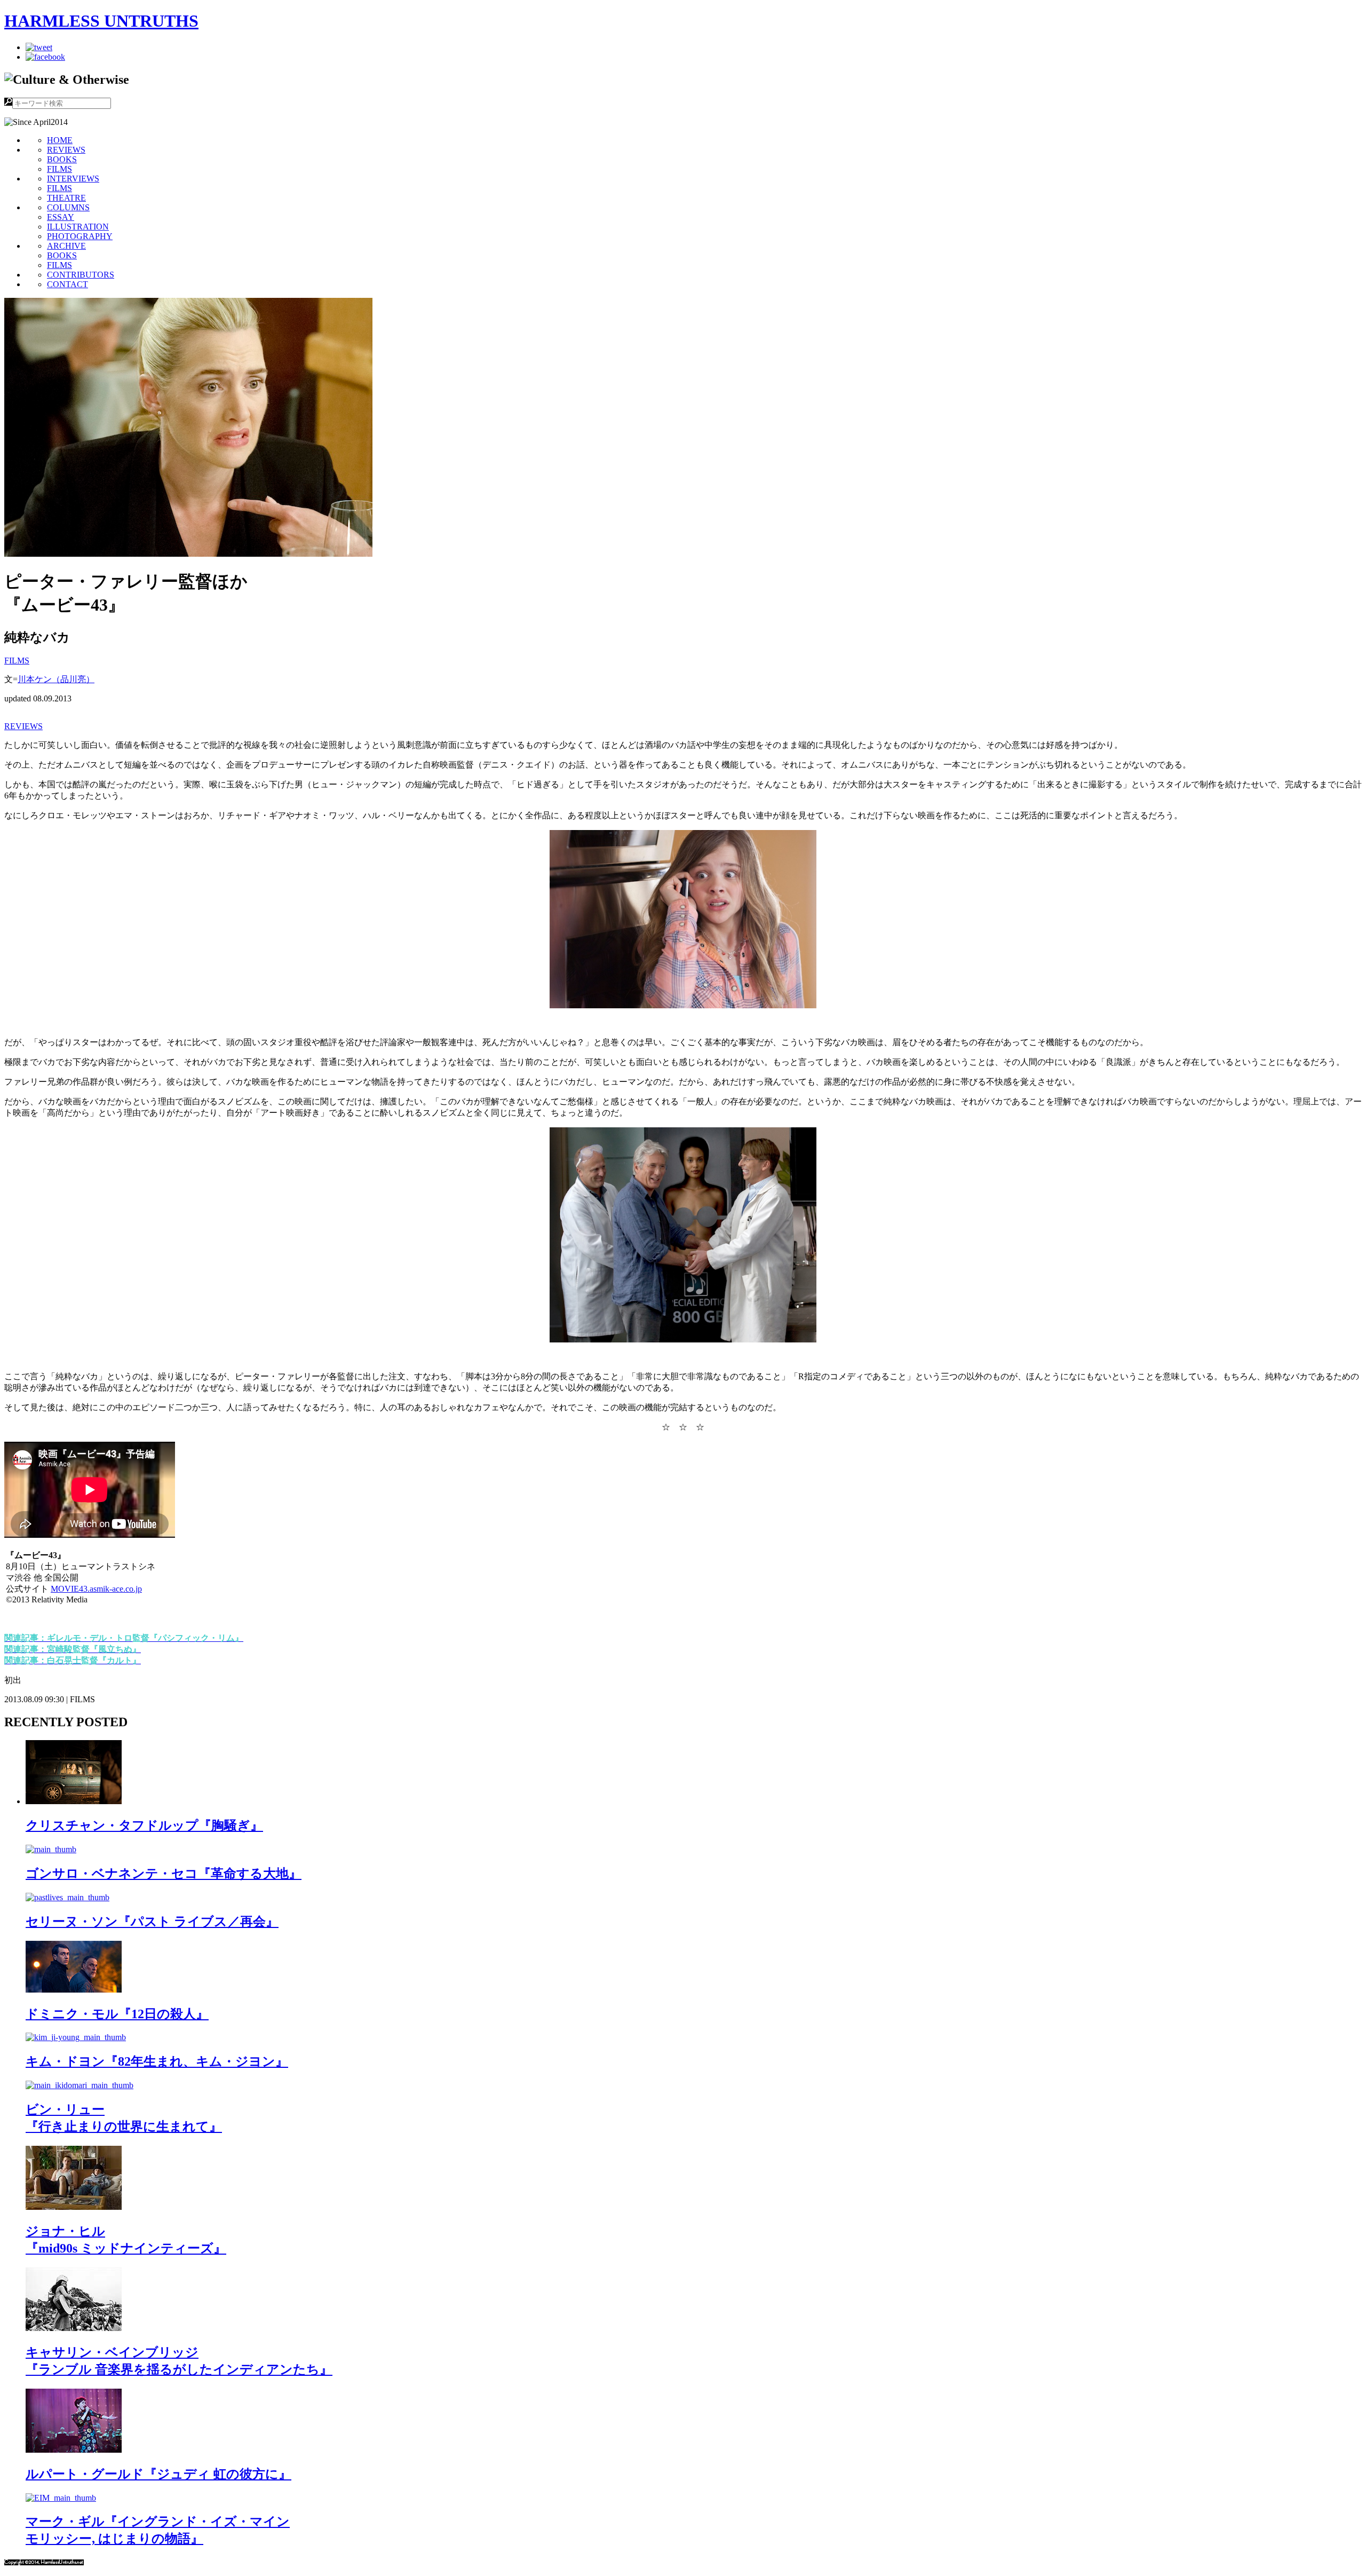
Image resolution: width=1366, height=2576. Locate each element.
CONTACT (67, 284)
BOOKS (62, 159)
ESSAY (61, 217)
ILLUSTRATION (78, 227)
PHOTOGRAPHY (80, 236)
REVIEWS (66, 150)
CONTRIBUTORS (81, 275)
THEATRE (66, 198)
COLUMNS (68, 207)
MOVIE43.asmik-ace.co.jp (96, 1589)
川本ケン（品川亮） (56, 679)
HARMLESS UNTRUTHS (101, 21)
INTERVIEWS (73, 179)
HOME (60, 140)
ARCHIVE (66, 246)
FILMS (59, 169)
